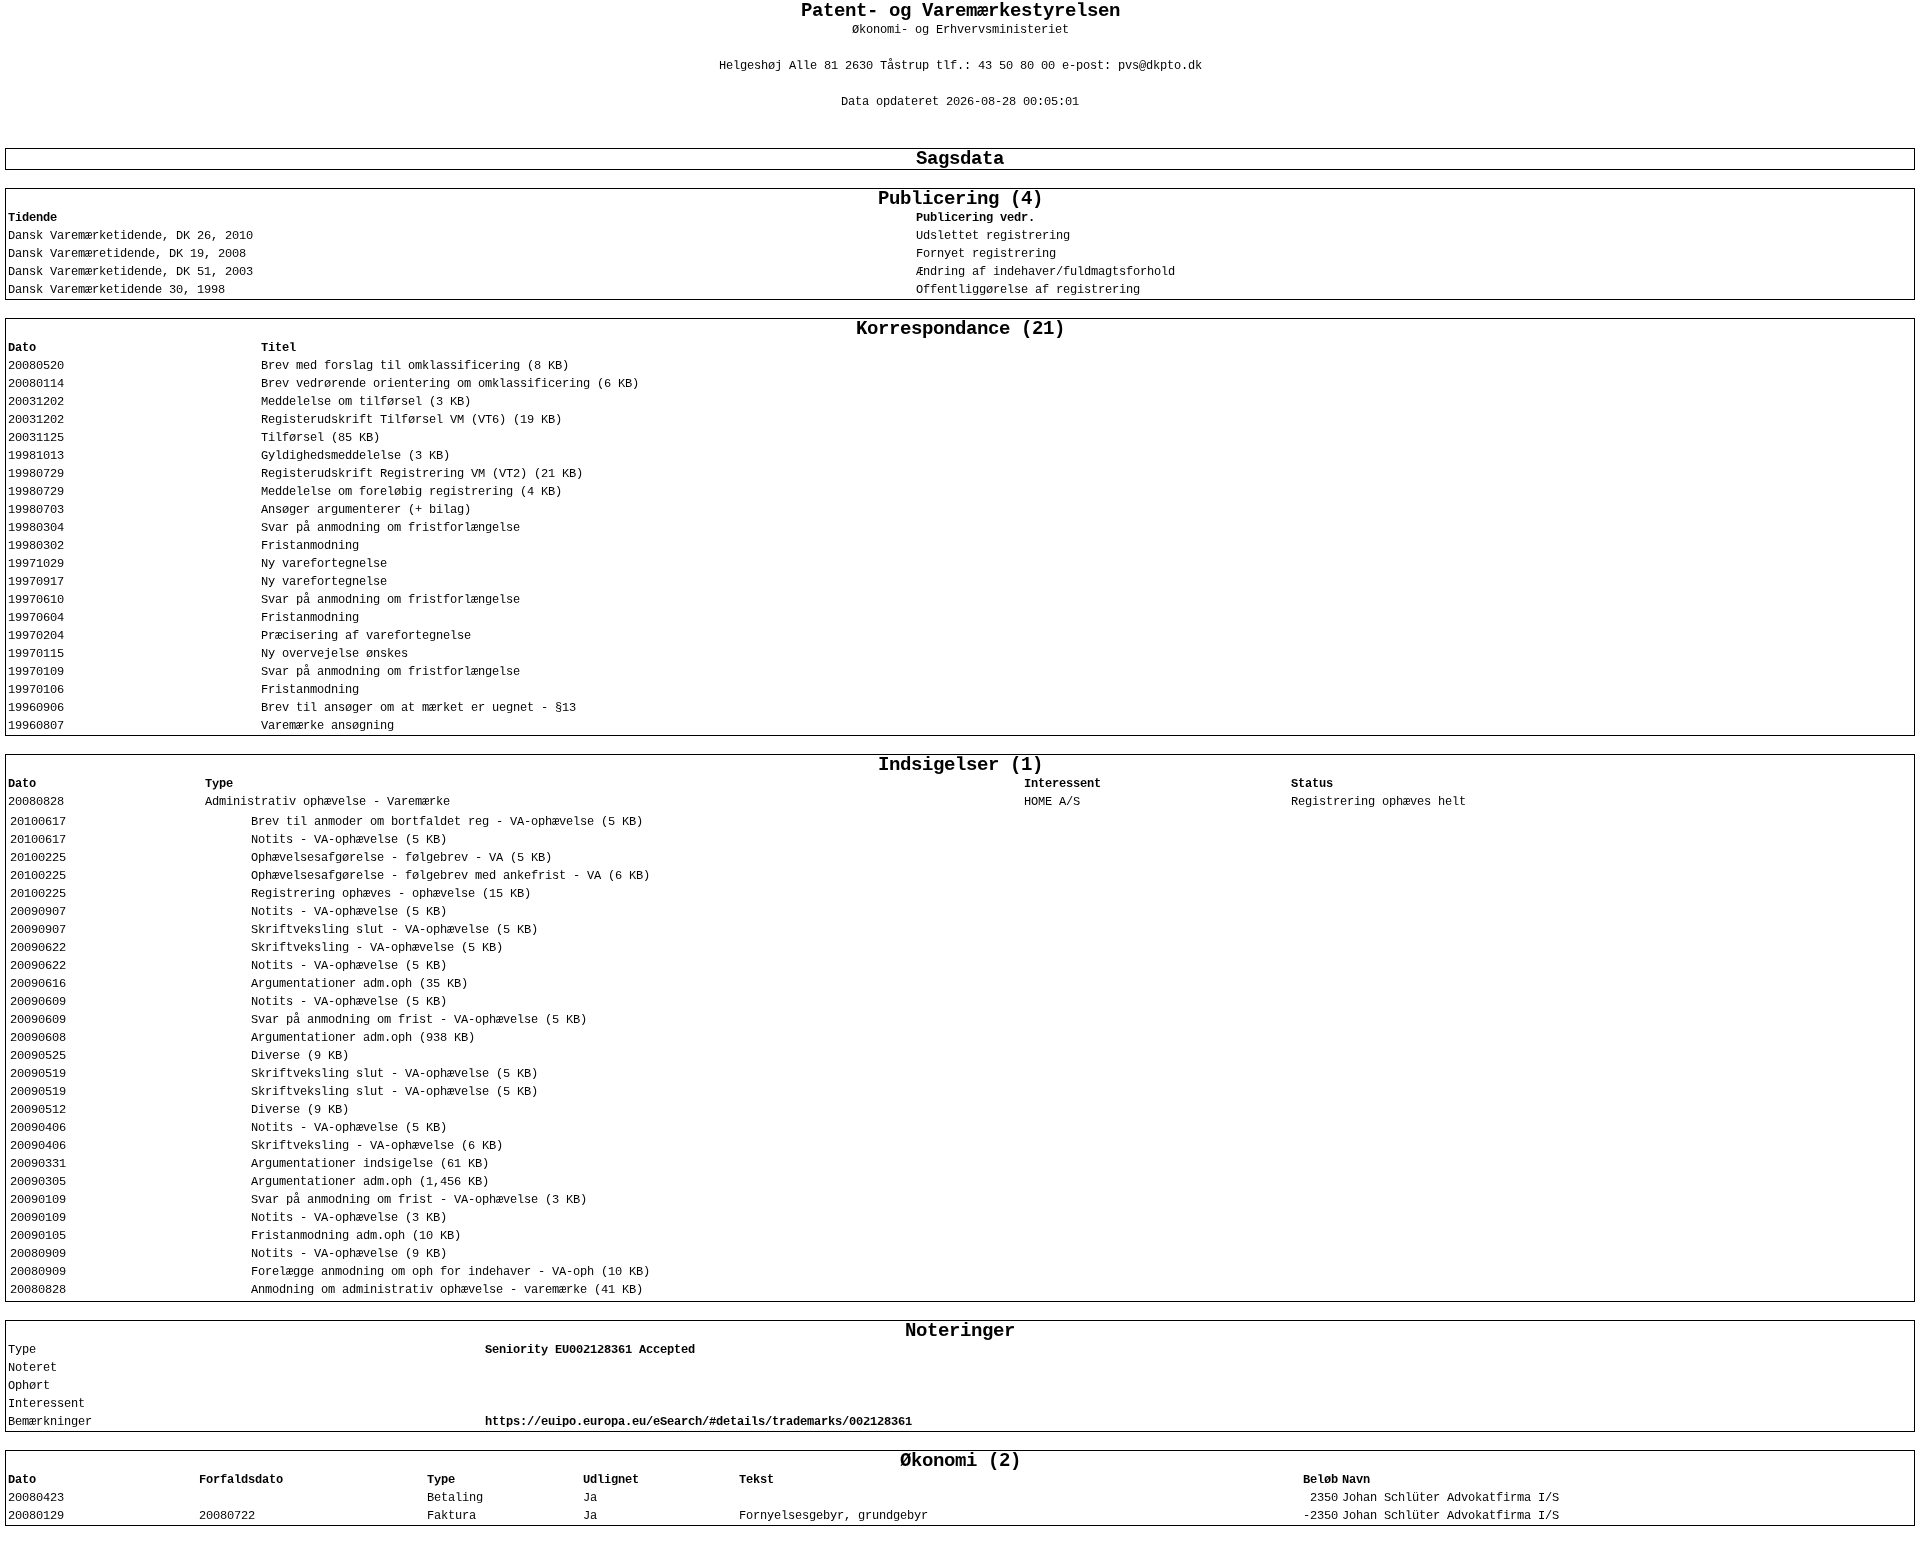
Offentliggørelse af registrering (1028, 290)
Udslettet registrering (993, 236)
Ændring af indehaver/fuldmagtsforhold (1045, 272)
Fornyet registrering (986, 254)
